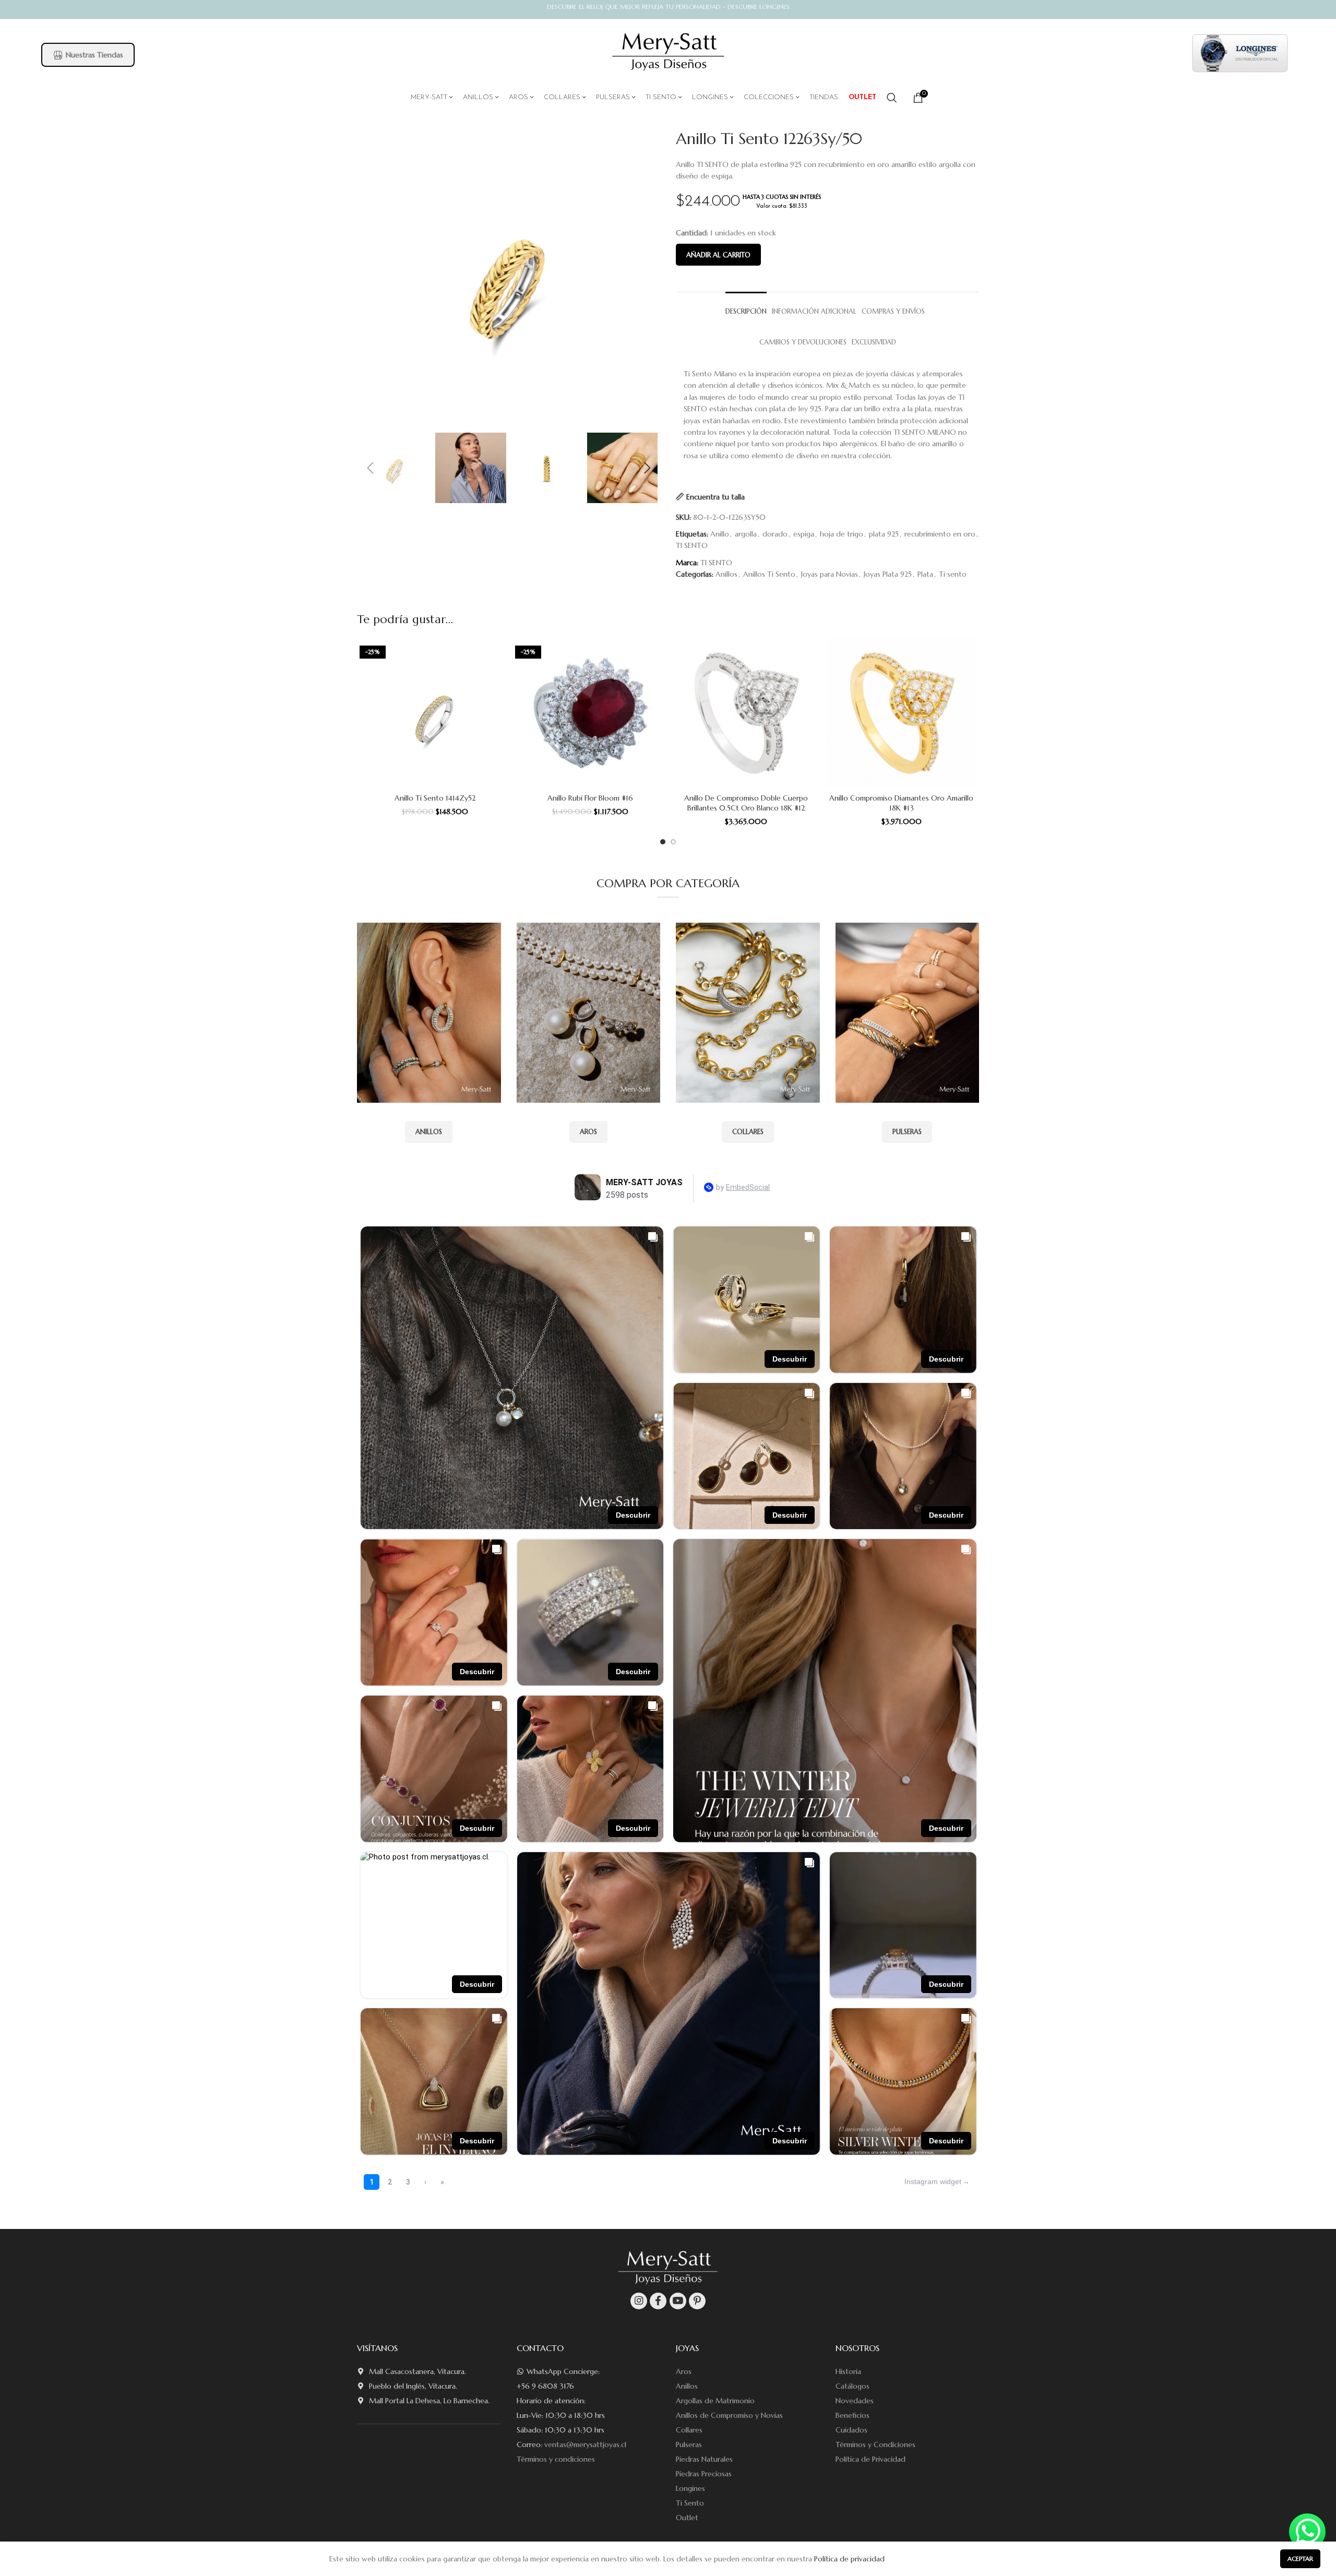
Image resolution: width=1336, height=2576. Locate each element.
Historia (848, 2371)
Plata (925, 574)
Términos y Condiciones (875, 2444)
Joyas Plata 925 (888, 574)
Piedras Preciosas (704, 2474)
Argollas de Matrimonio (715, 2401)
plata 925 (884, 534)
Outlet (687, 2518)
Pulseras (689, 2444)
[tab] (746, 307)
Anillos (726, 574)
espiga (804, 534)
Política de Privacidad (870, 2459)
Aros (684, 2371)
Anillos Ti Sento (769, 574)
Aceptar (1300, 2559)
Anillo (720, 534)
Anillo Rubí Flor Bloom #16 (590, 798)
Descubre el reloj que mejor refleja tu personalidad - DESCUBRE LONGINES (668, 7)
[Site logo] (668, 52)
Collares (689, 2430)
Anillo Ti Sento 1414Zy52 (435, 798)
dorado (775, 534)
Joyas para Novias (830, 574)
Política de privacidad (849, 2559)
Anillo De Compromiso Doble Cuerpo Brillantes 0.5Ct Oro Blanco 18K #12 (746, 803)
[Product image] (435, 713)
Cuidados (851, 2430)
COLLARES (748, 1132)
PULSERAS (907, 1132)
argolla (746, 534)
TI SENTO (692, 545)
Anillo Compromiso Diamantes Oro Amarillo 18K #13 (901, 803)
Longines (690, 2488)
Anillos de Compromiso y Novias (729, 2415)
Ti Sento (690, 2503)
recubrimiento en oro (940, 534)
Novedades (855, 2401)
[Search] (892, 98)
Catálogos (852, 2386)
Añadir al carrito (718, 255)
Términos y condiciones (556, 2459)
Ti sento (953, 574)
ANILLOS (429, 1132)
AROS (588, 1132)
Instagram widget (933, 2181)
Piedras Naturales (704, 2459)
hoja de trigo (842, 534)
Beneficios (852, 2415)
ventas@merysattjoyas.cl (585, 2444)
